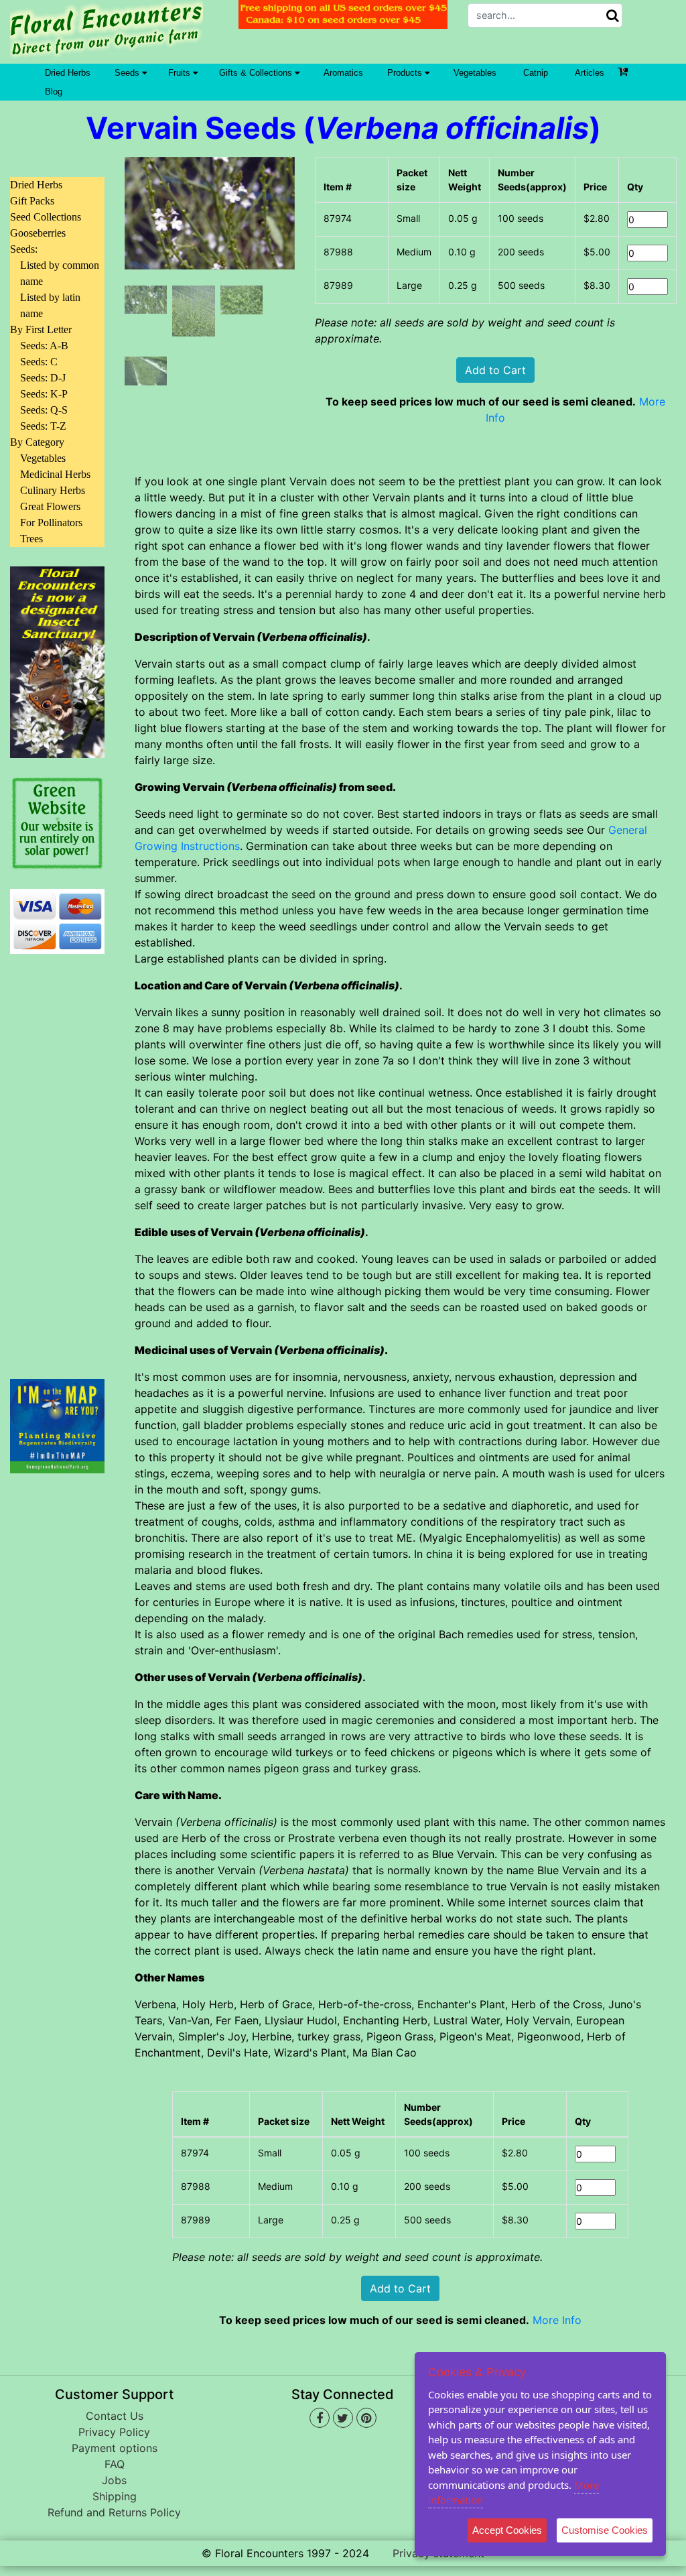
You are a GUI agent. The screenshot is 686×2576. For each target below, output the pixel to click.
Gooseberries (38, 233)
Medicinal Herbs (55, 474)
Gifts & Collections (257, 73)
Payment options (115, 2448)
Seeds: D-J (43, 378)
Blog (54, 91)
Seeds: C (39, 362)
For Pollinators (51, 523)
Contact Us (115, 2416)
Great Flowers (50, 506)
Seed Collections (46, 217)
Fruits (181, 73)
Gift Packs (32, 201)
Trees (31, 539)
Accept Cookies (507, 2530)
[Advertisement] (57, 1158)
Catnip (536, 73)
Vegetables (475, 73)
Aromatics (343, 73)
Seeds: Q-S (44, 410)
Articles (590, 73)
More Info (557, 2320)
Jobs (114, 2480)
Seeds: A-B (44, 346)
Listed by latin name (50, 305)
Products (406, 73)
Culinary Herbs (53, 490)
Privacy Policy (114, 2432)
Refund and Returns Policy (114, 2512)
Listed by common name (60, 273)
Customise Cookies (605, 2530)
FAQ (115, 2464)
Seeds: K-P (44, 394)
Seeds (128, 73)
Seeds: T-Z (43, 426)
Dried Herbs (68, 73)
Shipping (115, 2496)
